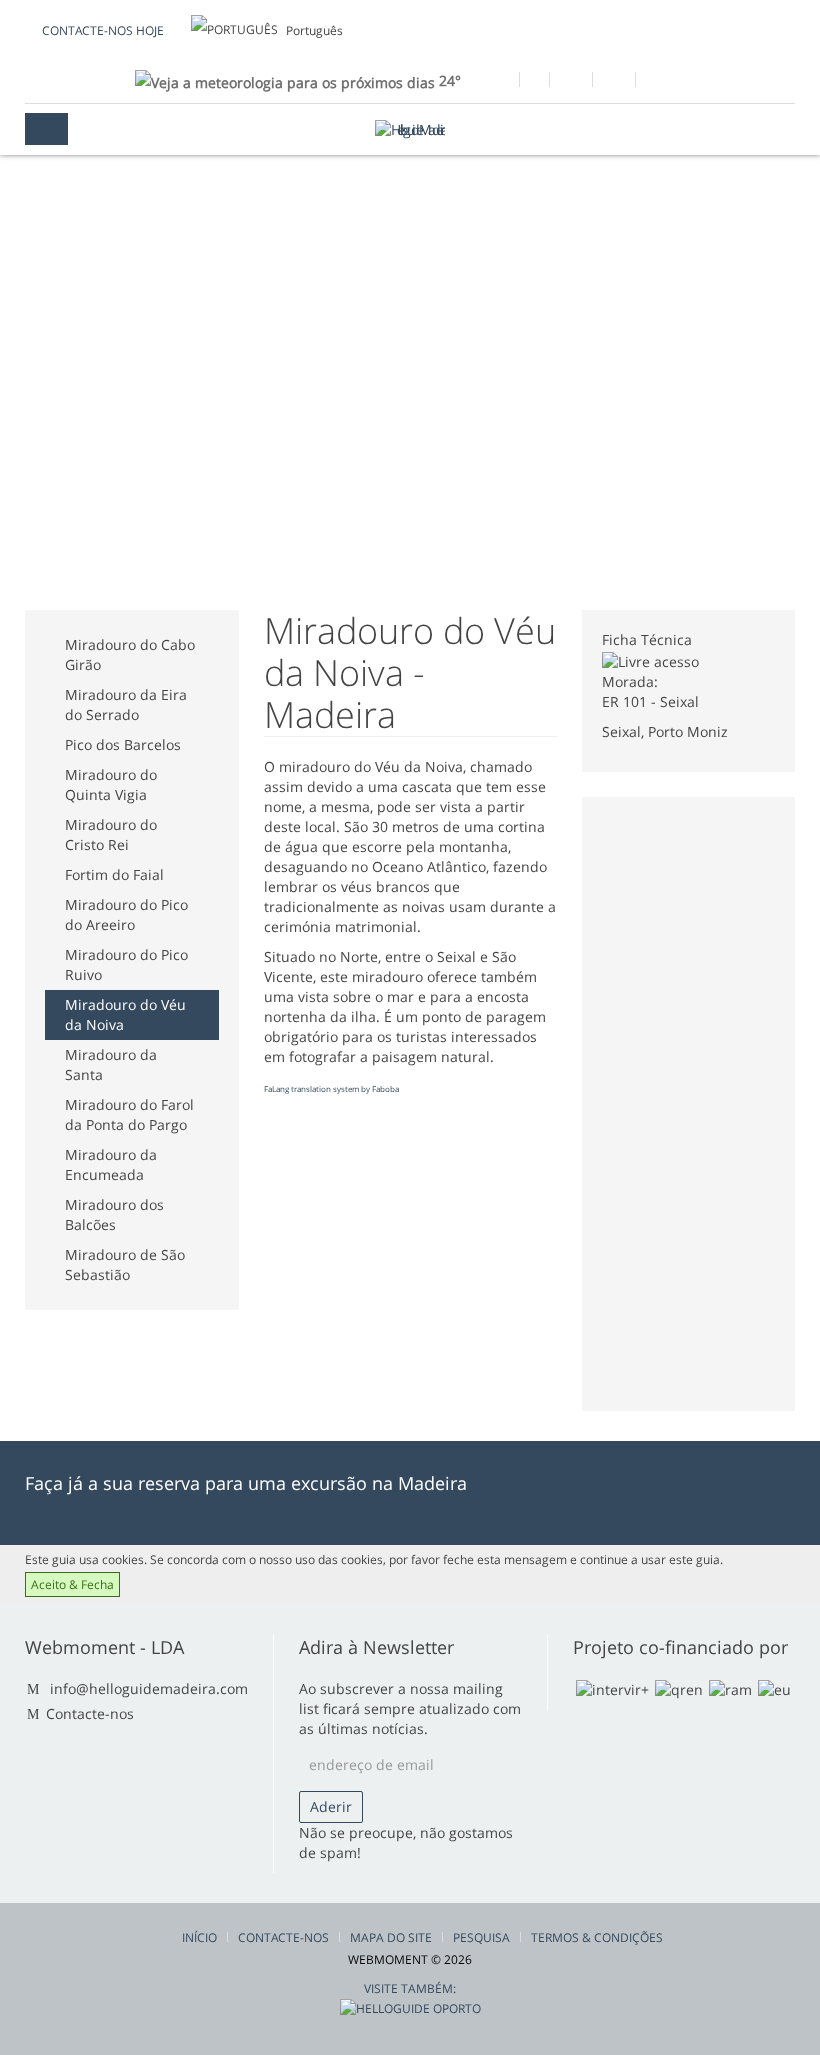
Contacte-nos (90, 1713)
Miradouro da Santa (111, 1064)
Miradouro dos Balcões (114, 1214)
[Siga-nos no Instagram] (613, 82)
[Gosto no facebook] (497, 82)
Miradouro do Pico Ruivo (126, 964)
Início (199, 1937)
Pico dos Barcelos (123, 744)
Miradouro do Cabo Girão (130, 654)
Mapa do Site (391, 1937)
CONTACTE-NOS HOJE (103, 30)
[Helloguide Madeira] (410, 129)
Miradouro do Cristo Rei (111, 834)
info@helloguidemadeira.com (149, 1688)
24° (448, 80)
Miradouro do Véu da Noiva (125, 1014)
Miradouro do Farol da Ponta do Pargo (129, 1114)
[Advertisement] (389, 262)
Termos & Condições (597, 1937)
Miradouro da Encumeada (111, 1164)
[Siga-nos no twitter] (570, 82)
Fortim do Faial (114, 874)
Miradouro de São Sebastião (125, 1264)
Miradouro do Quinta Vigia (111, 784)
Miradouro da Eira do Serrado (126, 704)
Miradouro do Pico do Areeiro (126, 914)
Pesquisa (481, 1937)
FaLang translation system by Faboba (331, 1088)
